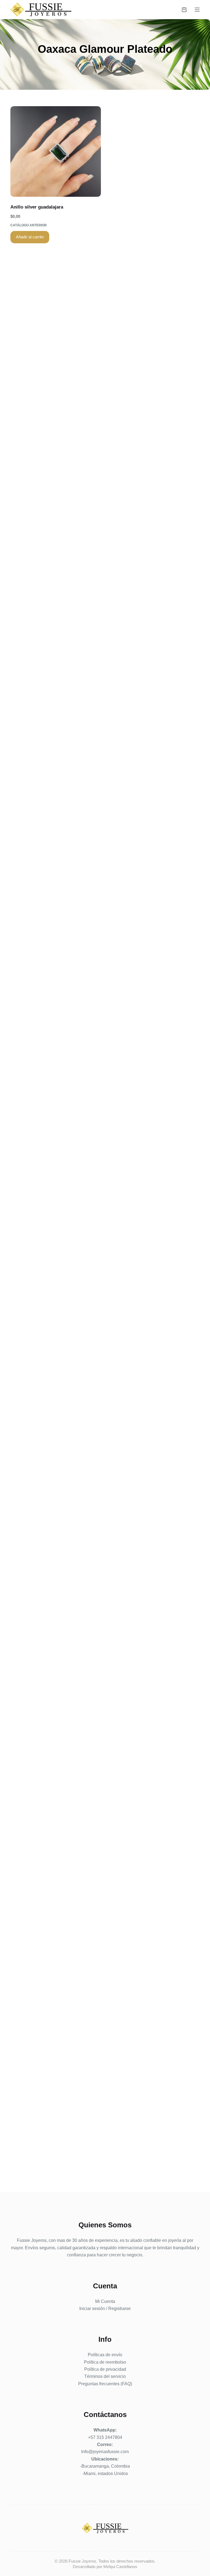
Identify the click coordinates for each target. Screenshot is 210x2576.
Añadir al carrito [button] (30, 237)
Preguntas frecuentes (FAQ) (105, 2384)
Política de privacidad (105, 2369)
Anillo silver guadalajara (37, 207)
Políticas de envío (105, 2355)
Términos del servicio (105, 2376)
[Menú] (197, 10)
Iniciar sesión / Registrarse (105, 2308)
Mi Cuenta (105, 2301)
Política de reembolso (105, 2362)
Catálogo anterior (29, 225)
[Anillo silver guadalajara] (56, 151)
